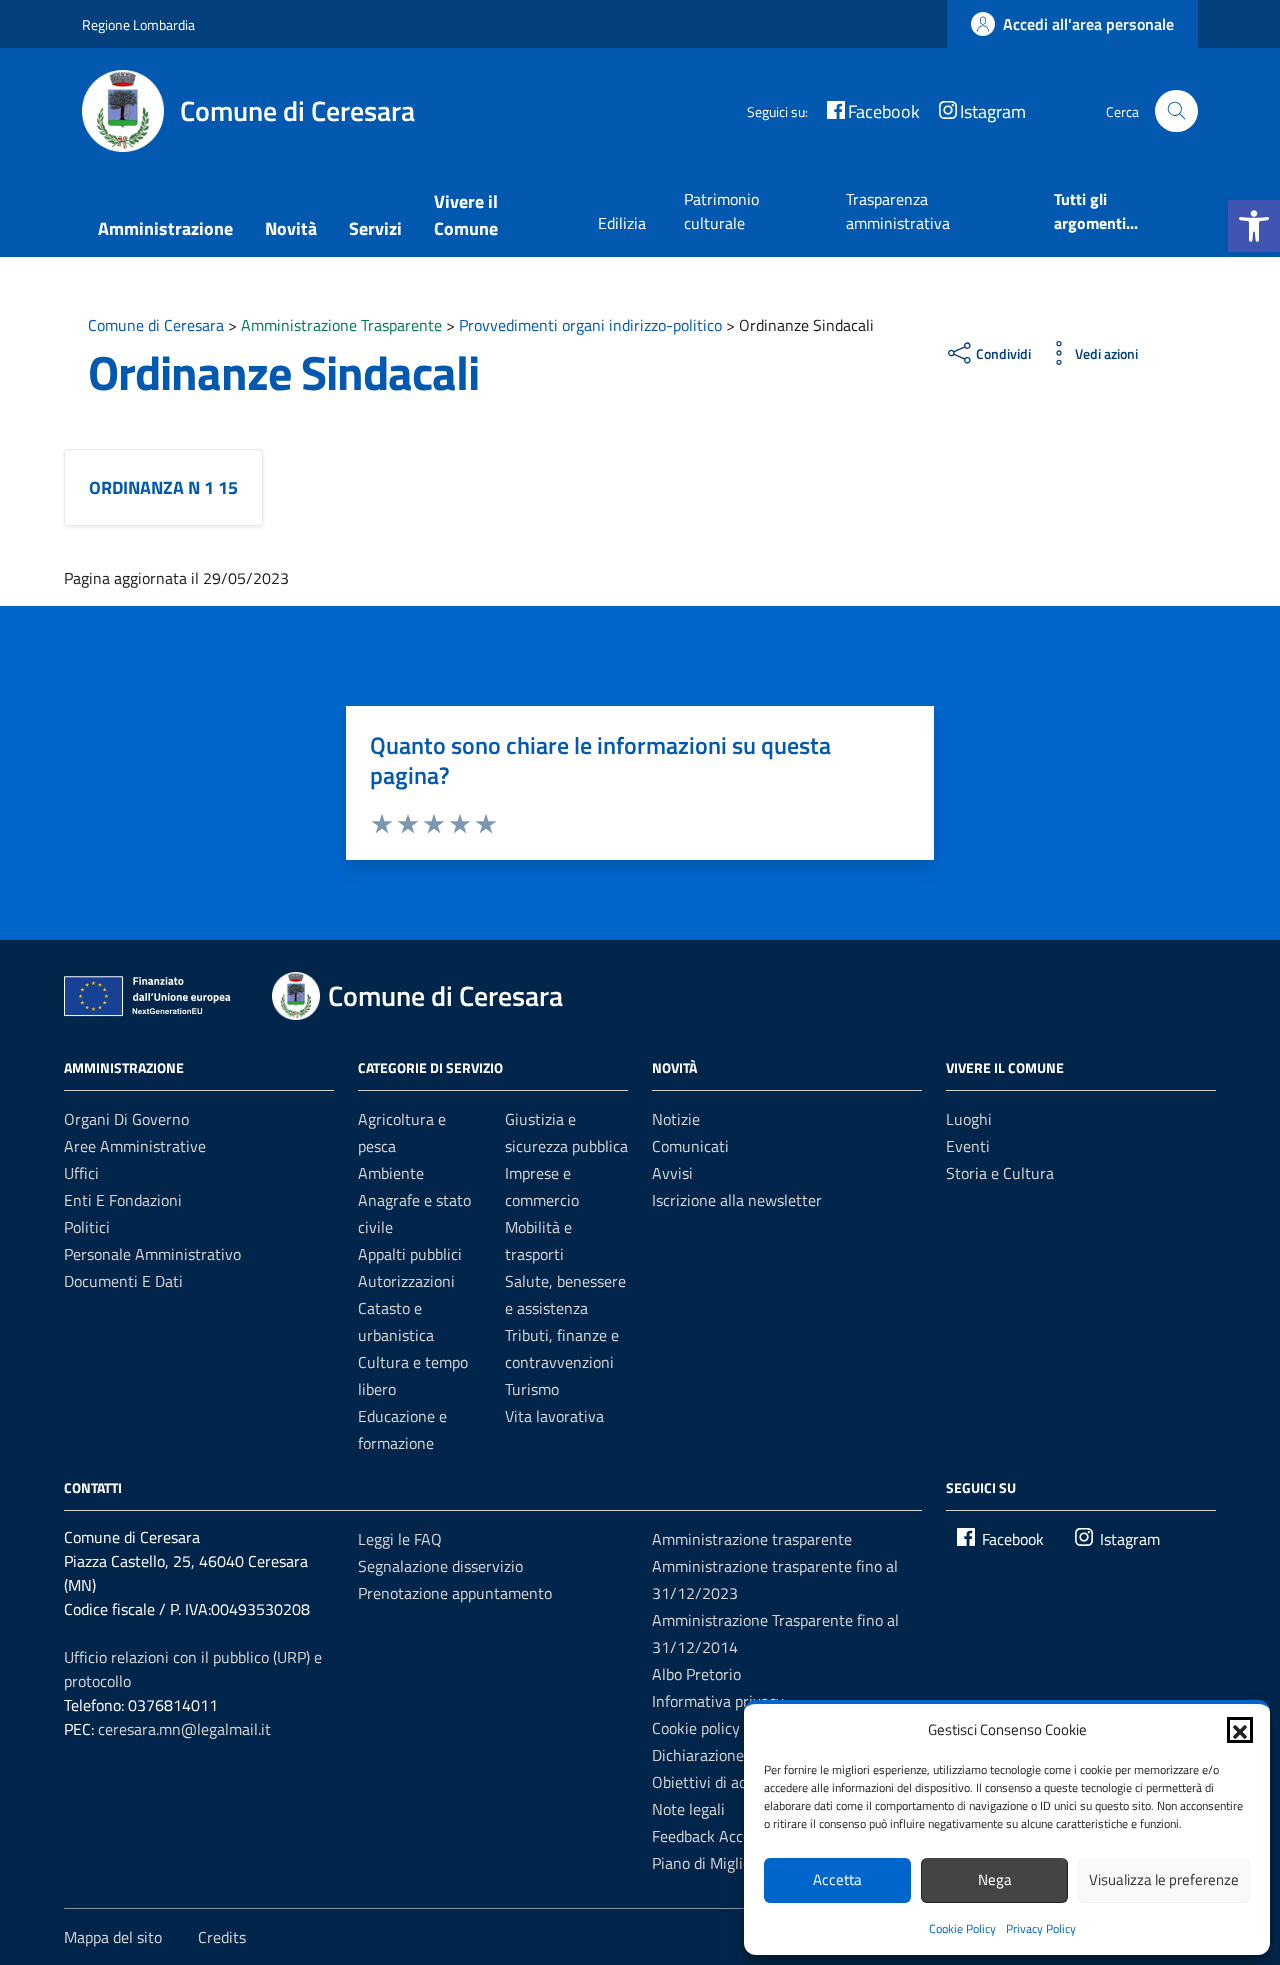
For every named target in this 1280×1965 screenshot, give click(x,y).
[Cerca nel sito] (1176, 111)
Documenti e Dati (123, 1281)
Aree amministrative (135, 1146)
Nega (995, 1879)
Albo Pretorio (696, 1674)
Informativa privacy (718, 1701)
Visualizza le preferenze (1164, 1879)
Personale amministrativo (152, 1254)
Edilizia (622, 223)
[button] (1254, 226)
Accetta (837, 1879)
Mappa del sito (113, 1937)
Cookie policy (696, 1728)
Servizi (375, 228)
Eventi (968, 1146)
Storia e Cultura (1000, 1173)
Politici (87, 1227)
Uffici (81, 1173)
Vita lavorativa (554, 1416)
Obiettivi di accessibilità (732, 1782)
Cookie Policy (962, 1928)
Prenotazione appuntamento (455, 1593)
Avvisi (672, 1173)
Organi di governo (126, 1119)
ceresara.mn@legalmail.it (184, 1729)
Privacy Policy (1041, 1928)
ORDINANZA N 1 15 (163, 487)
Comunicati (690, 1146)
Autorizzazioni (406, 1281)
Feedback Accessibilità (727, 1836)
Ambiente (391, 1173)
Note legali (688, 1809)
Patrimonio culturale (721, 211)
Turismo (532, 1389)
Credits (222, 1937)
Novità (291, 228)
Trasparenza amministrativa (898, 211)
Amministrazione (165, 228)
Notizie (676, 1119)
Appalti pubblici (410, 1254)
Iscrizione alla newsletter (737, 1200)
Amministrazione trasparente (752, 1539)
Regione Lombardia (138, 24)
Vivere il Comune (466, 215)
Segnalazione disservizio (440, 1566)
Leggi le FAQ (400, 1539)
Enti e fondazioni (123, 1200)
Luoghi (969, 1119)
